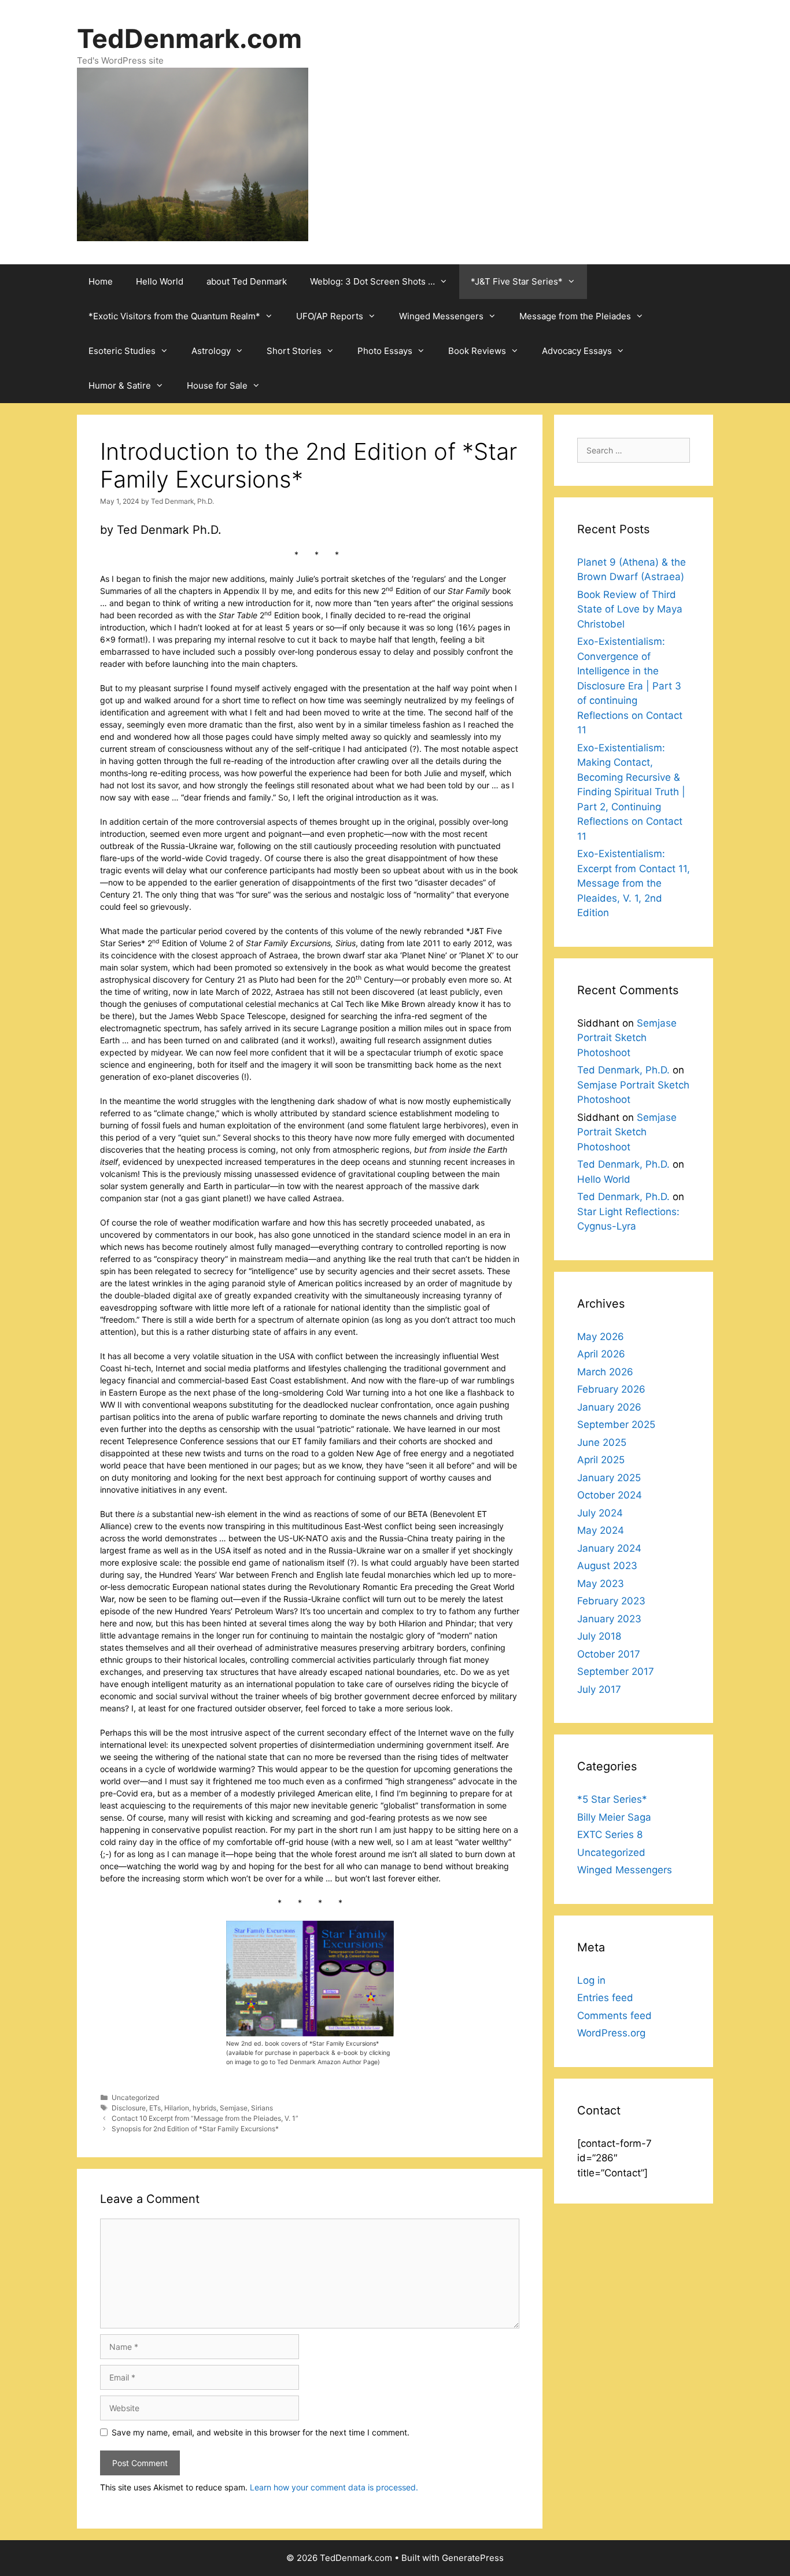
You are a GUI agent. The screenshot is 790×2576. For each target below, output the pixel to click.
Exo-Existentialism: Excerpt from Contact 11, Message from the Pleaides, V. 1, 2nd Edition (634, 883)
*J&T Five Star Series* (517, 281)
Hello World (160, 281)
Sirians (262, 2108)
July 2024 (600, 1513)
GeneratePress (473, 2558)
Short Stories (294, 351)
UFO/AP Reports (330, 316)
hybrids (204, 2108)
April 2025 (601, 1460)
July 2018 (599, 1636)
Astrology (211, 351)
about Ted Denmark (247, 281)
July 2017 (599, 1689)
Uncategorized (135, 2097)
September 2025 (616, 1424)
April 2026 (601, 1354)
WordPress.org (611, 2033)
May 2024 (601, 1530)
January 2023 (609, 1619)
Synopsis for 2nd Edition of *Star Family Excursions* (195, 2129)
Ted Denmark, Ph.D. (623, 1070)
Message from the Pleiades (575, 316)
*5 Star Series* (612, 1799)
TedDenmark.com (189, 38)
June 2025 (602, 1442)
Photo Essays (385, 351)
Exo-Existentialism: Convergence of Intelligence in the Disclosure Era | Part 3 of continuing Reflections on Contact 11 (630, 686)
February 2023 (611, 1601)
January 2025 (609, 1478)
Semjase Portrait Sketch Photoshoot (627, 1038)
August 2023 (607, 1566)
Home (101, 281)
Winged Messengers (441, 316)
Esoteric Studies (122, 351)
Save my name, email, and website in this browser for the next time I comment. (261, 2432)
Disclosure (129, 2108)
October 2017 (609, 1654)
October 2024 (610, 1495)
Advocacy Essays (577, 351)
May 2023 (601, 1584)
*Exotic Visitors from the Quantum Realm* (174, 316)
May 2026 (601, 1337)
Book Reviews (477, 351)
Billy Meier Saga (614, 1817)
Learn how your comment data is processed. (334, 2487)
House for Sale (217, 385)
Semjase (234, 2108)
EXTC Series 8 (610, 1835)
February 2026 (611, 1389)
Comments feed (614, 2016)
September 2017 (616, 1671)
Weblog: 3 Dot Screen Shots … (372, 281)
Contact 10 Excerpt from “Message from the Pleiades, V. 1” (205, 2118)
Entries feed (605, 1998)
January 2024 (609, 1548)
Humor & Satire (120, 385)
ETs (155, 2108)
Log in (591, 1980)
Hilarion (177, 2108)
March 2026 (605, 1372)
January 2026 (609, 1407)
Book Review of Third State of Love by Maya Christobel (630, 609)
